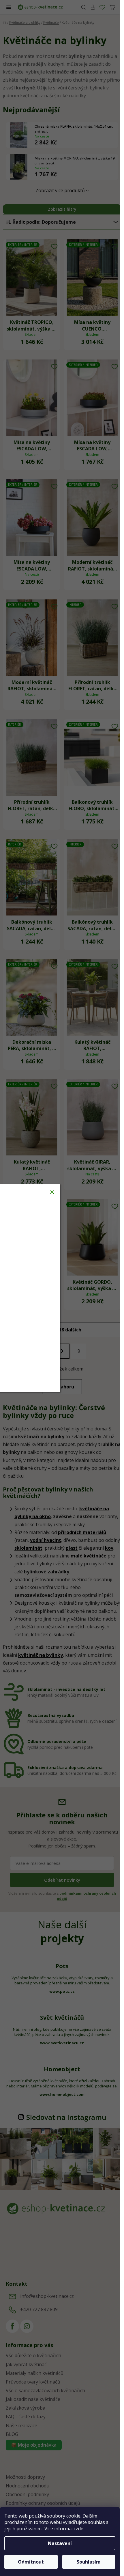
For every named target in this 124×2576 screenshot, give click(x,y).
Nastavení (60, 2543)
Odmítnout (31, 2562)
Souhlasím (89, 2562)
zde (80, 2529)
